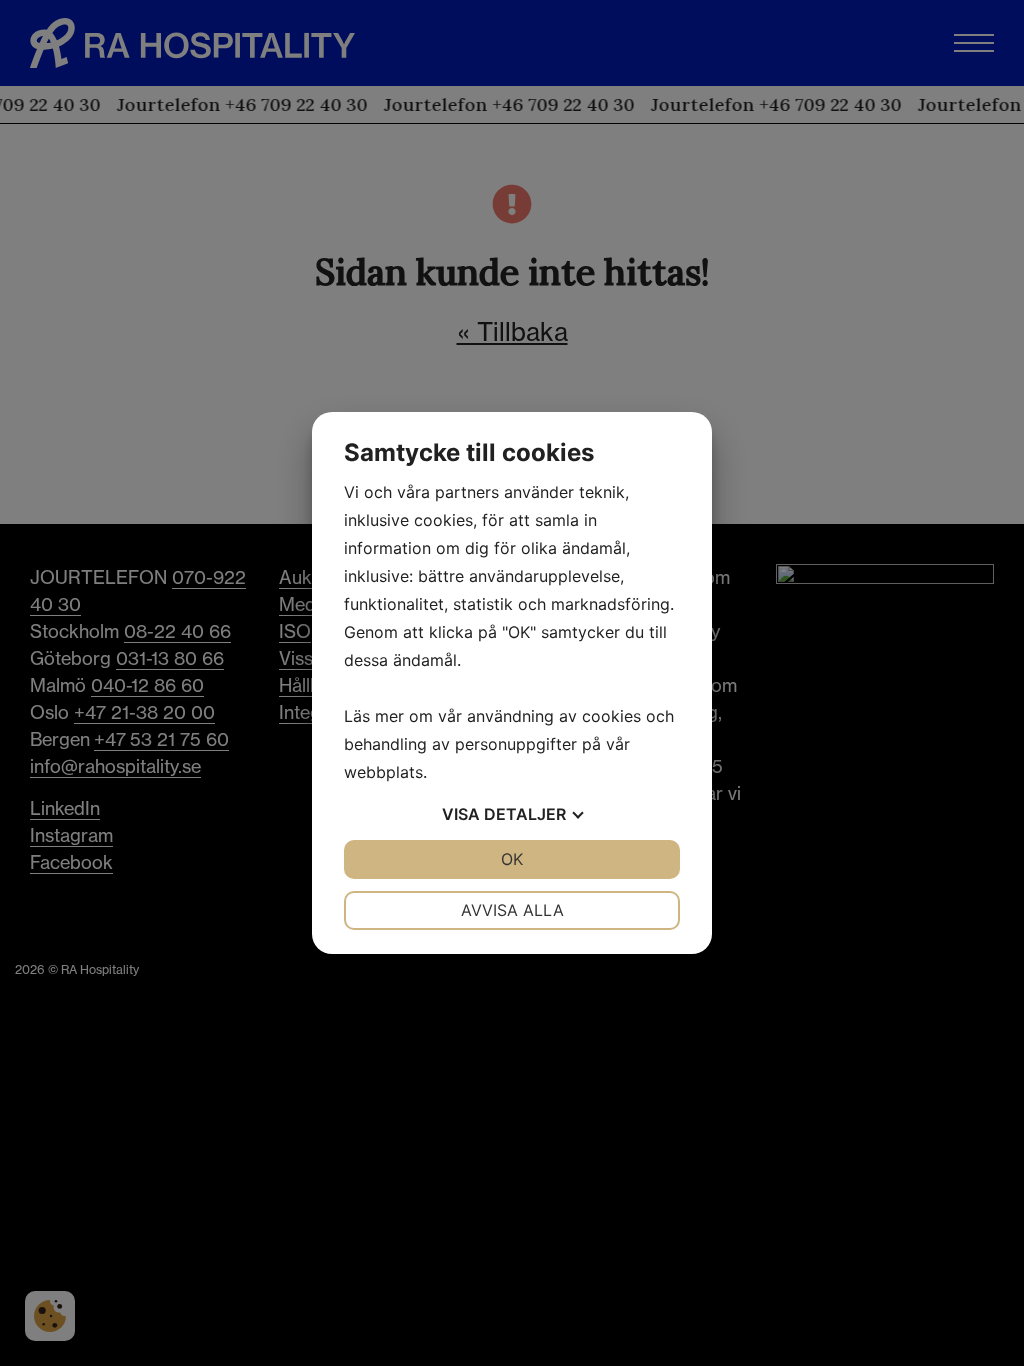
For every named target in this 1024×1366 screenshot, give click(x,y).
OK (512, 859)
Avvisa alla (512, 910)
